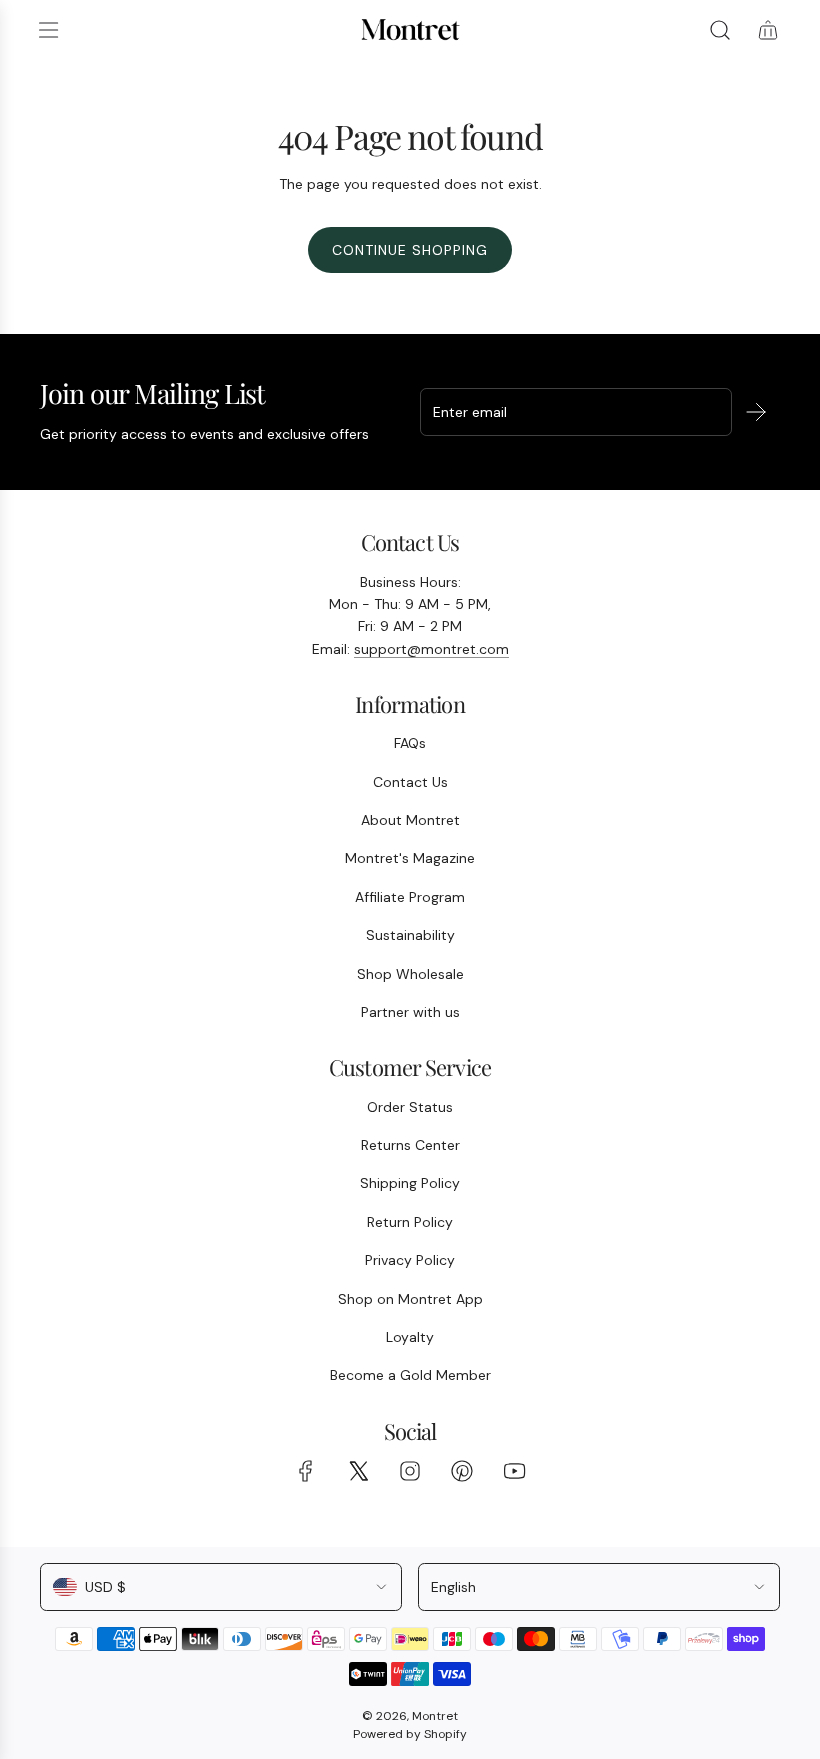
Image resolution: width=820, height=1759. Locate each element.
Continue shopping (410, 250)
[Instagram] (410, 1471)
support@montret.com (431, 649)
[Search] (720, 30)
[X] (358, 1471)
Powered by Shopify (410, 1734)
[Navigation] (48, 30)
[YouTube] (514, 1471)
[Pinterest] (462, 1471)
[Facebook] (306, 1471)
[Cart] (768, 30)
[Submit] (756, 412)
